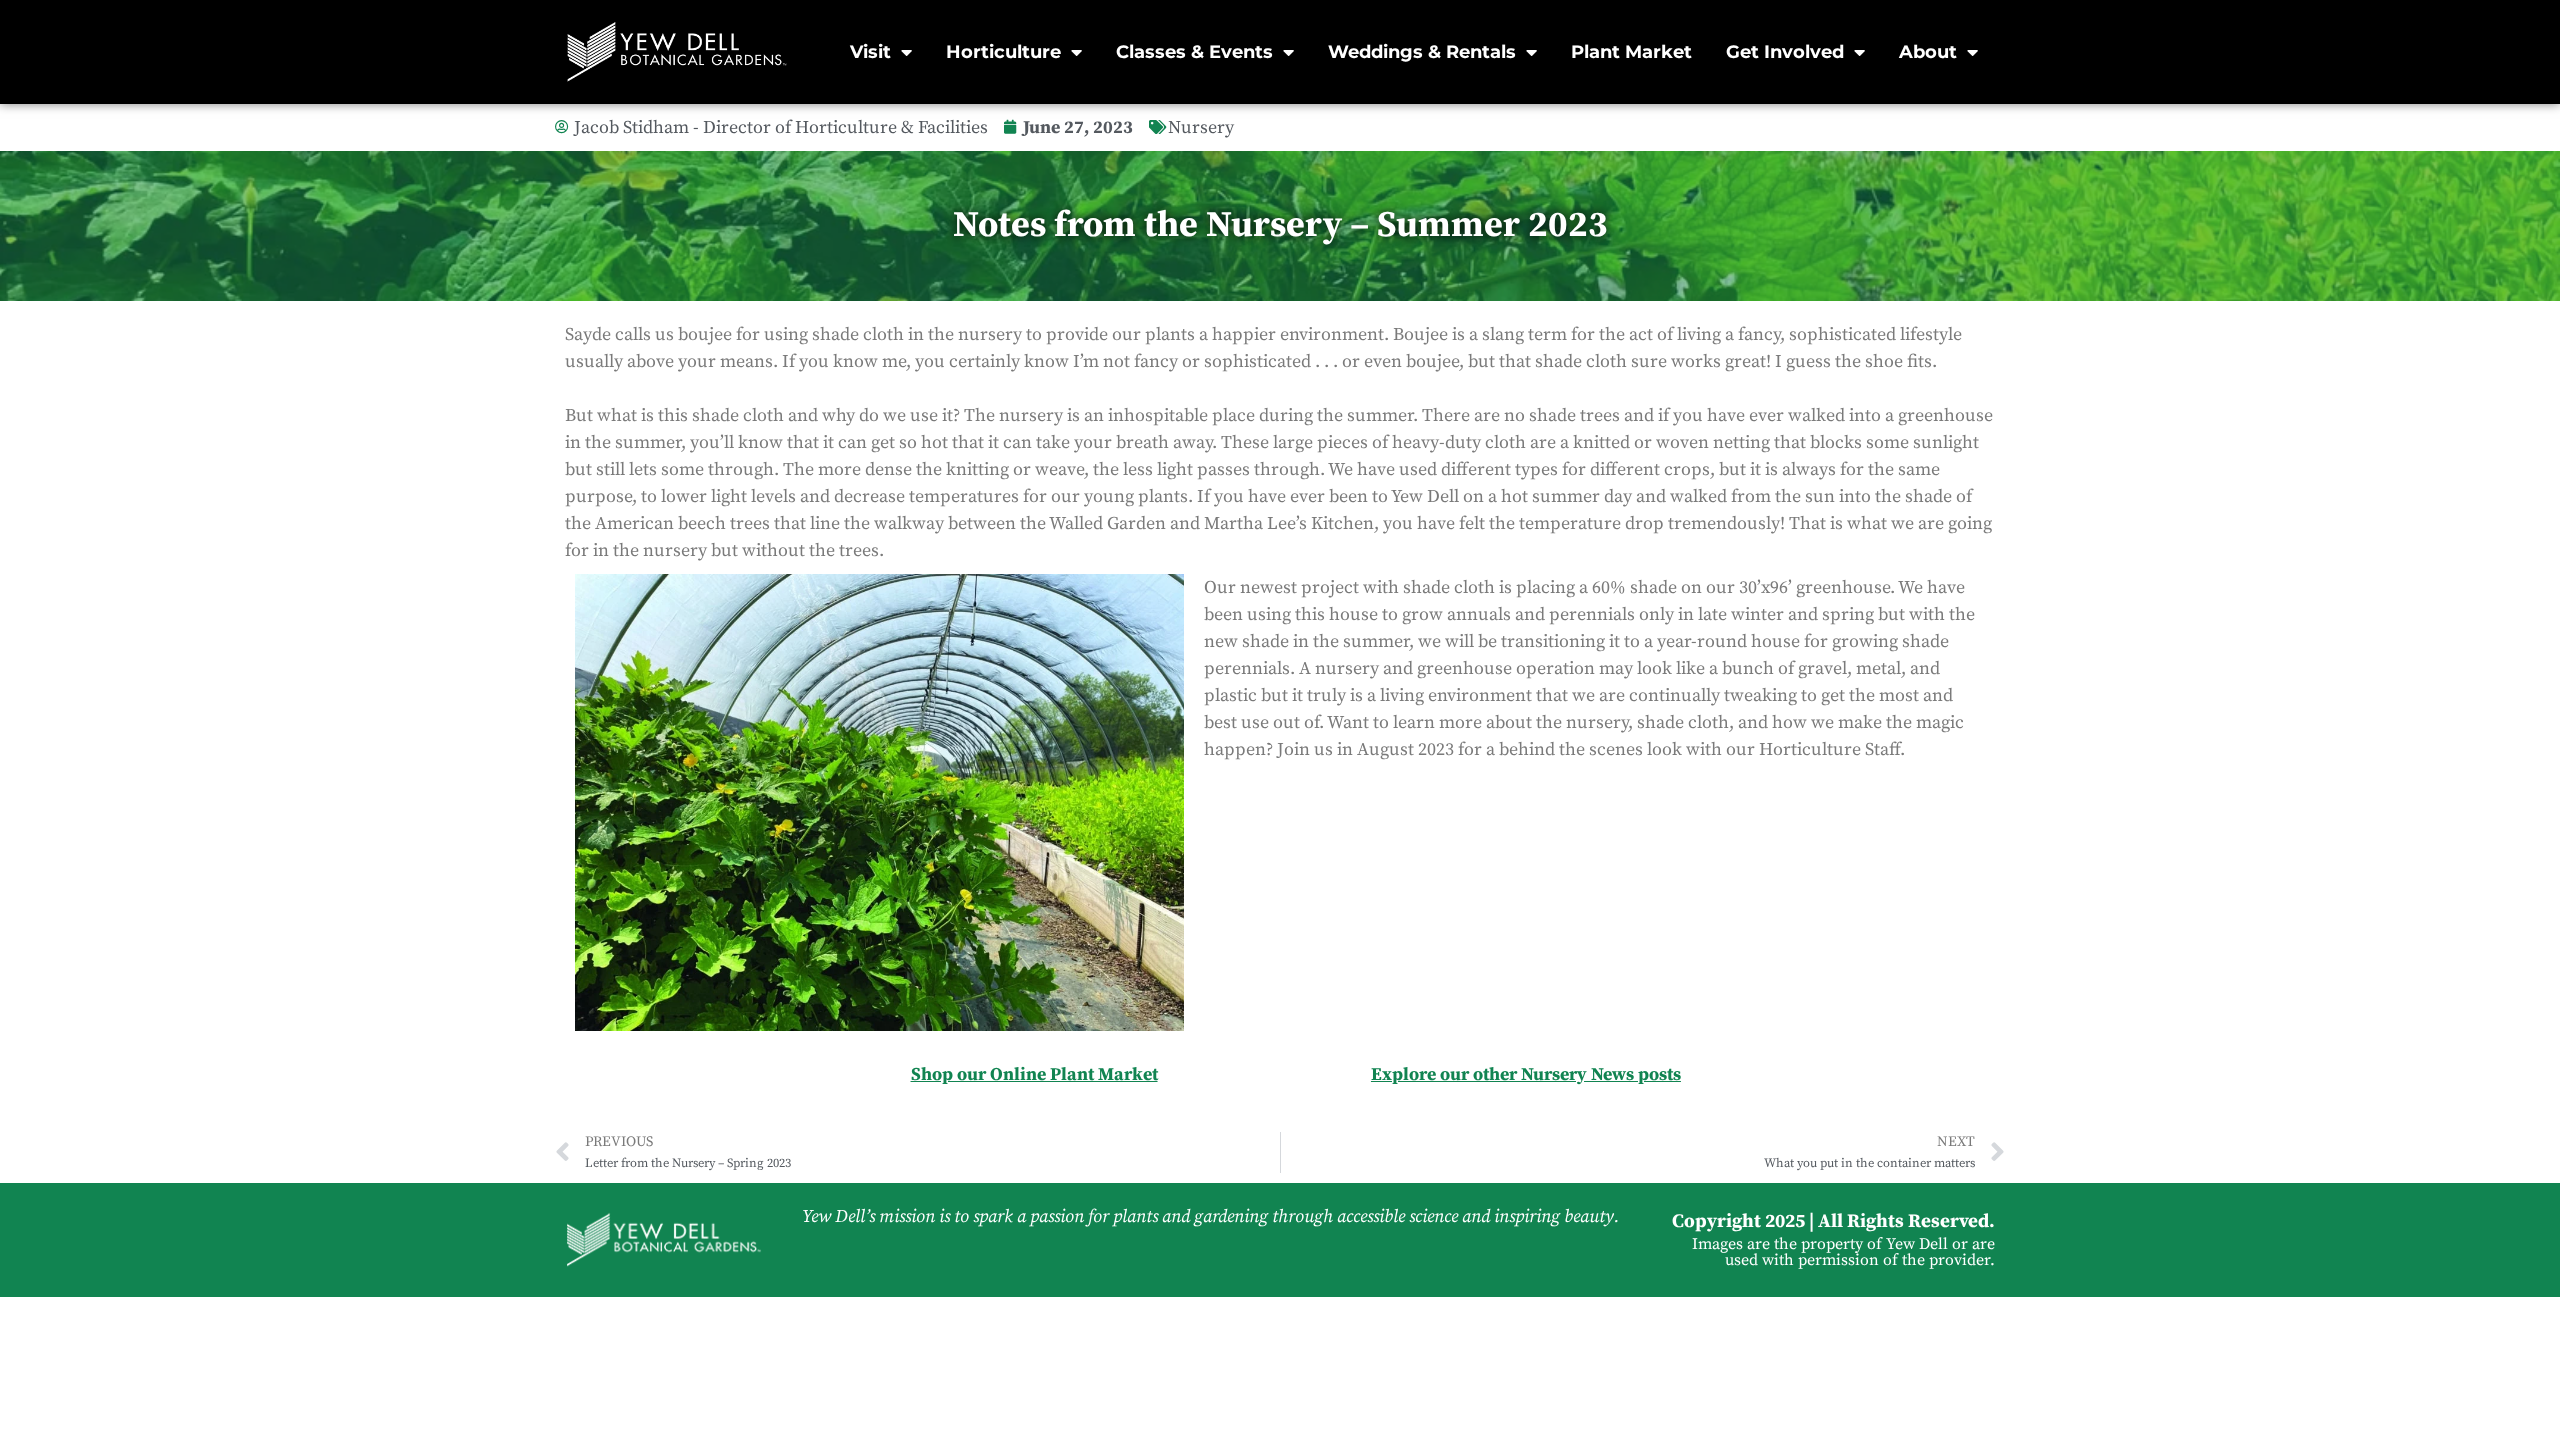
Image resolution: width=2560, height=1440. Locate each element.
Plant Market (1631, 52)
